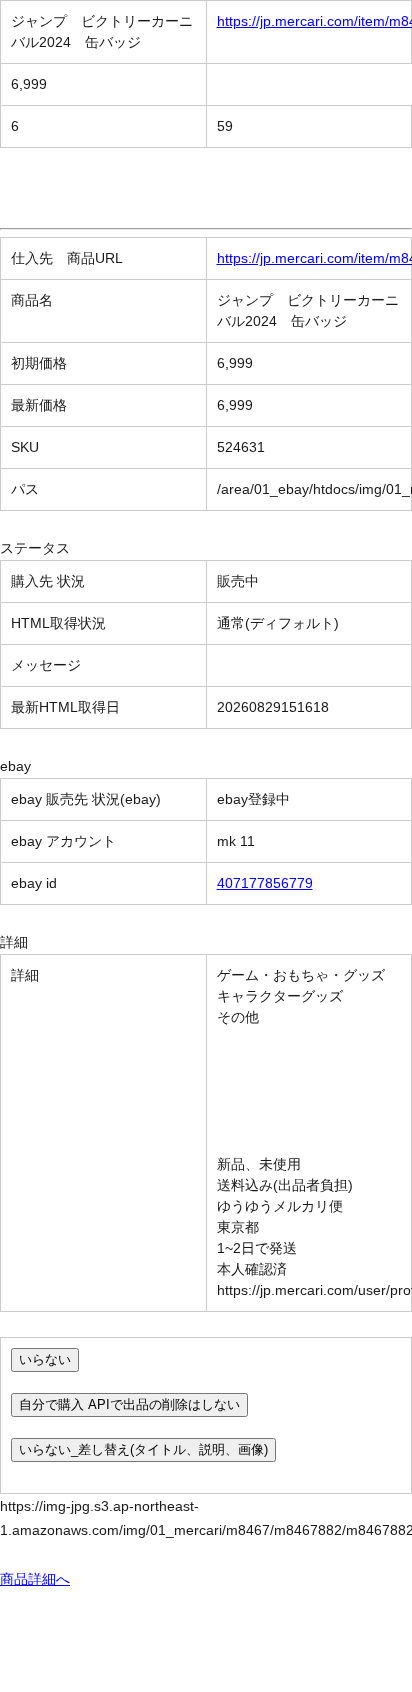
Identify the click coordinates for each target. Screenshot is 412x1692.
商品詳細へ (35, 1579)
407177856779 (265, 883)
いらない (45, 1359)
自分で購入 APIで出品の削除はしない (129, 1404)
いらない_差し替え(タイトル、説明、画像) (143, 1449)
